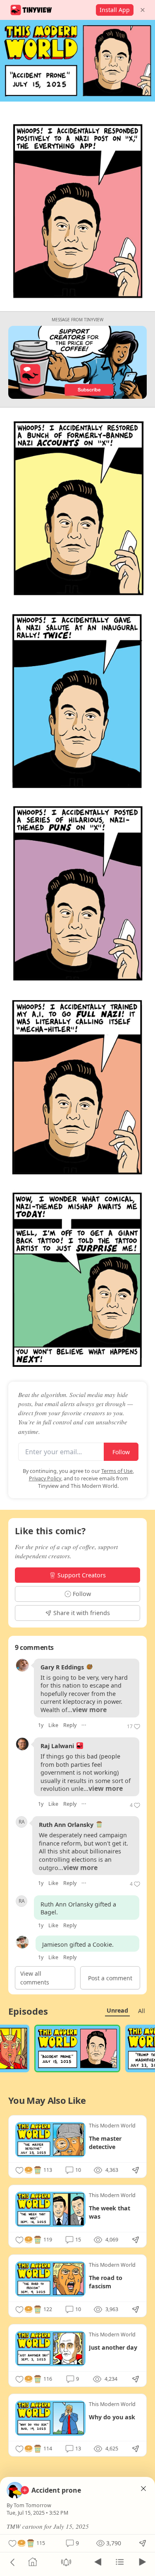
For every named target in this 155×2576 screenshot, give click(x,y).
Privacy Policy (45, 1478)
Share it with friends (82, 1613)
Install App (115, 10)
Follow (121, 1452)
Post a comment (110, 1978)
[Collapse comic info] (143, 2489)
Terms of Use (117, 1471)
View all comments (35, 1978)
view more (89, 1710)
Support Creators (82, 1575)
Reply (70, 1725)
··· (84, 1725)
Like (53, 1725)
